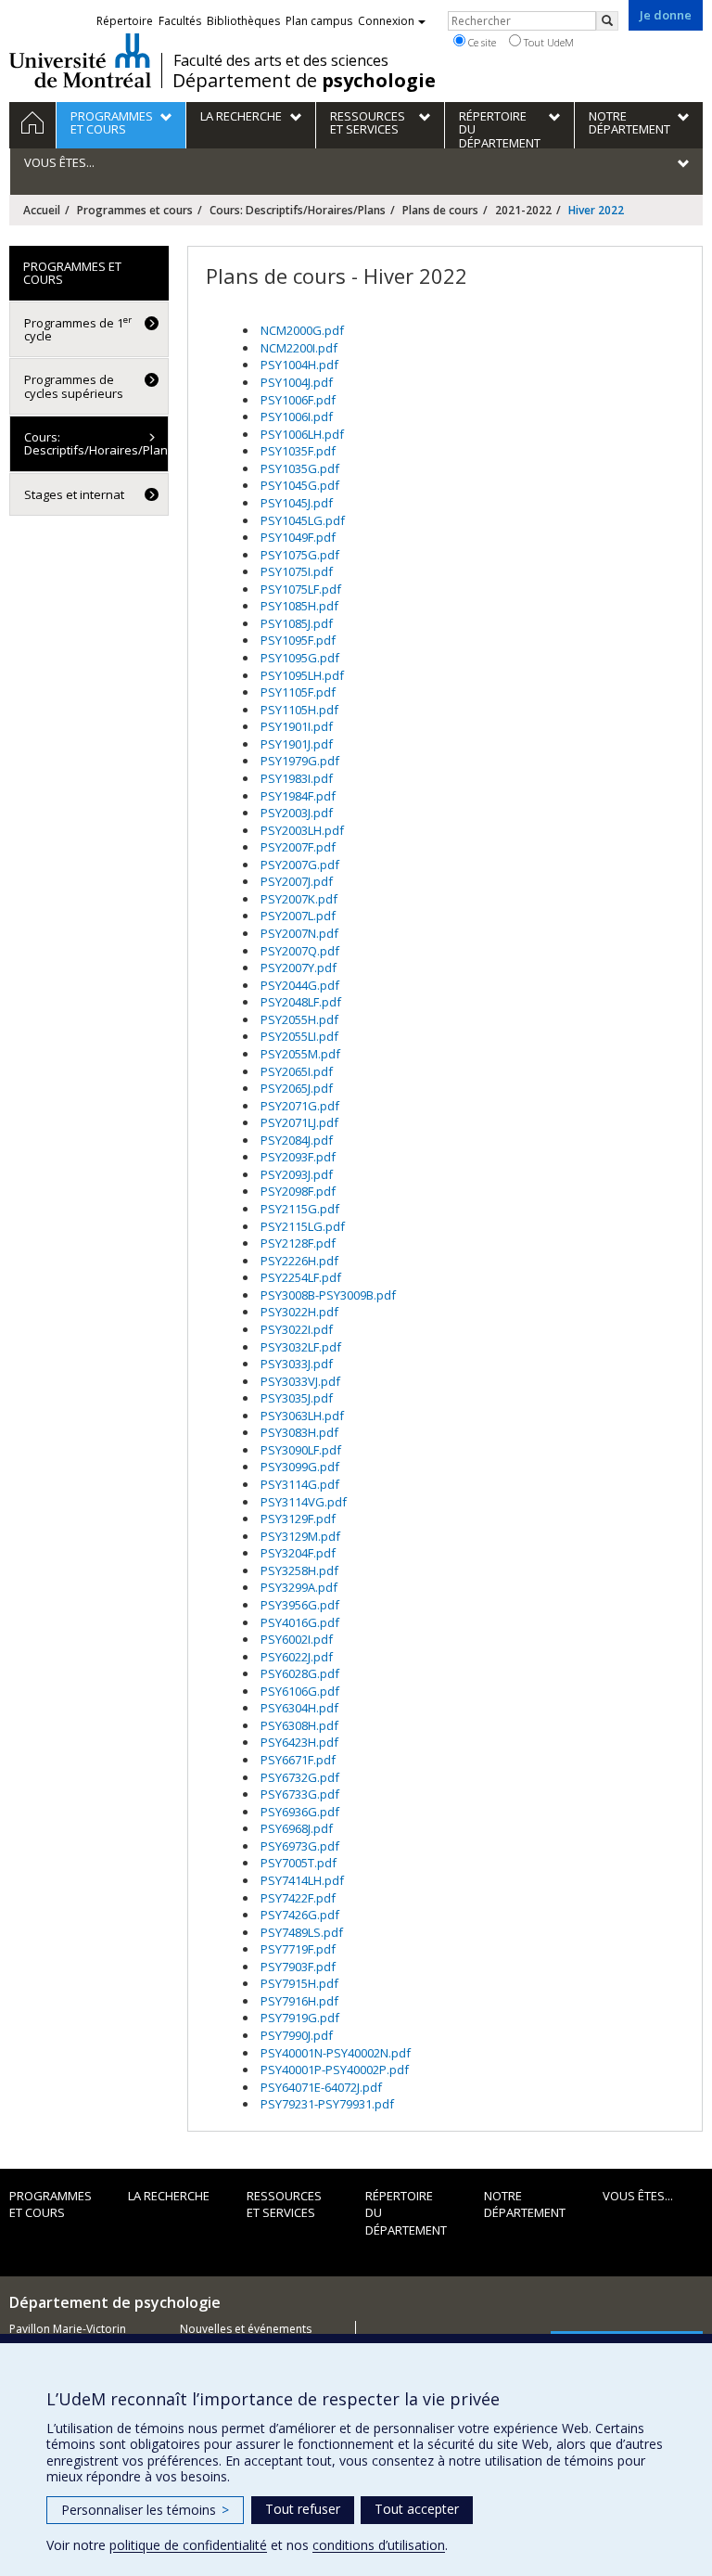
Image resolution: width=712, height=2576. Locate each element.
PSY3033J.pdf (297, 1364)
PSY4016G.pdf (300, 1622)
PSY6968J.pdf (297, 1828)
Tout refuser (303, 2509)
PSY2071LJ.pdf (299, 1122)
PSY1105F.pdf (298, 692)
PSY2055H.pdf (299, 1019)
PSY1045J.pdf (297, 503)
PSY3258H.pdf (299, 1570)
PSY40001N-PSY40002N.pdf (336, 2053)
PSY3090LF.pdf (301, 1450)
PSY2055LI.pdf (299, 1036)
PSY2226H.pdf (299, 1261)
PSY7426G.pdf (300, 1915)
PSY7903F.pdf (298, 1967)
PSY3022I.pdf (297, 1329)
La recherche (169, 2196)
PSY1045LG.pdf (303, 520)
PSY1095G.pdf (300, 658)
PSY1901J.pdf (297, 744)
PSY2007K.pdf (299, 899)
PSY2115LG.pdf (303, 1226)
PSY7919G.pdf (300, 2018)
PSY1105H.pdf (299, 710)
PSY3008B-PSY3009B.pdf (328, 1295)
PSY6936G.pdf (300, 1812)
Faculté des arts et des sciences (281, 60)
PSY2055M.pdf (300, 1054)
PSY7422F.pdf (298, 1898)
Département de (304, 81)
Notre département (525, 2204)
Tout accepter (417, 2509)
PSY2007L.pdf (298, 916)
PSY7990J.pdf (297, 2035)
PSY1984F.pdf (298, 796)
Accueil (42, 210)
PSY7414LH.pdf (302, 1880)
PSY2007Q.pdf (300, 951)
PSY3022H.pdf (299, 1312)
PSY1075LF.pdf (301, 589)
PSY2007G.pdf (300, 865)
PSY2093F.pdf (298, 1157)
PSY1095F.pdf (298, 640)
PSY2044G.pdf (300, 985)
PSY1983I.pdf (297, 778)
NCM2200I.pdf (299, 348)
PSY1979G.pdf (300, 761)
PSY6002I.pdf (297, 1639)
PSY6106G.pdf (300, 1691)
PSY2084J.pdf (297, 1140)
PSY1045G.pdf (300, 485)
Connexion (386, 21)
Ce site (481, 42)
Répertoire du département (406, 2213)
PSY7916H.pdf (299, 2001)
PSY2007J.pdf (297, 881)
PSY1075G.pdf (300, 555)
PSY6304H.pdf (299, 1708)
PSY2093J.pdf (297, 1174)
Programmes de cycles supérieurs (74, 386)
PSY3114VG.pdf (304, 1502)
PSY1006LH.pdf (302, 434)
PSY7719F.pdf (298, 1949)
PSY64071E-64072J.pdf (321, 2087)
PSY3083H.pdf (299, 1432)
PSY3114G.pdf (300, 1484)
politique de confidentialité (188, 2545)
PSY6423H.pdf (299, 1742)
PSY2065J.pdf (297, 1088)
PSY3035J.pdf (297, 1398)
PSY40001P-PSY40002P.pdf (335, 2070)
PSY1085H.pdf (299, 606)
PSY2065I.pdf (297, 1071)
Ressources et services (284, 2204)
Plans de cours (440, 210)
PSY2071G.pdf (300, 1106)
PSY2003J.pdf (297, 813)
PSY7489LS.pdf (302, 1932)
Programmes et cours (135, 210)
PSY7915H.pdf (299, 1983)
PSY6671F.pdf (298, 1760)
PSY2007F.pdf (298, 847)
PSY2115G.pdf (300, 1209)
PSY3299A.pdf (299, 1587)
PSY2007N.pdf (299, 933)
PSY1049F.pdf (298, 537)
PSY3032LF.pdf (301, 1347)
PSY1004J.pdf (297, 382)
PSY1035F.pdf (298, 451)
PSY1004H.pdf (299, 365)
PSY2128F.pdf (298, 1243)
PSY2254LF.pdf (301, 1277)
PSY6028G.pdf (300, 1673)
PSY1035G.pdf (300, 468)
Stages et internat (74, 494)
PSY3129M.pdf (300, 1536)
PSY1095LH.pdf (302, 675)
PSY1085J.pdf (297, 623)
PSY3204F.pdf (298, 1553)
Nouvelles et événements (246, 2329)
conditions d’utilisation (379, 2545)
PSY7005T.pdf (299, 1863)
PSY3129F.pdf (298, 1519)
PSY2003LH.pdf (302, 830)
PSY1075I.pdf (297, 571)
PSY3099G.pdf (300, 1467)
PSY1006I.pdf (297, 417)
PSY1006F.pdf (298, 400)
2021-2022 (523, 210)
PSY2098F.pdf (298, 1191)
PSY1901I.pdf (297, 726)
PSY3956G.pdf (300, 1605)
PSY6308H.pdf (299, 1725)
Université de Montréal (80, 60)
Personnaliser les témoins (145, 2510)
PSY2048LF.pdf (301, 1002)
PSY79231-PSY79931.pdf (327, 2104)
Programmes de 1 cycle (78, 329)
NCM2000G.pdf (302, 330)
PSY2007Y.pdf (299, 968)
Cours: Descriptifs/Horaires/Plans (298, 210)
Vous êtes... (638, 2196)
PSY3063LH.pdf (302, 1416)
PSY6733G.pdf (300, 1794)
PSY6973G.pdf (300, 1846)
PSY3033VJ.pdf (300, 1381)
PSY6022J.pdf (297, 1657)
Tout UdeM (547, 42)
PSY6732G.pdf (300, 1777)
